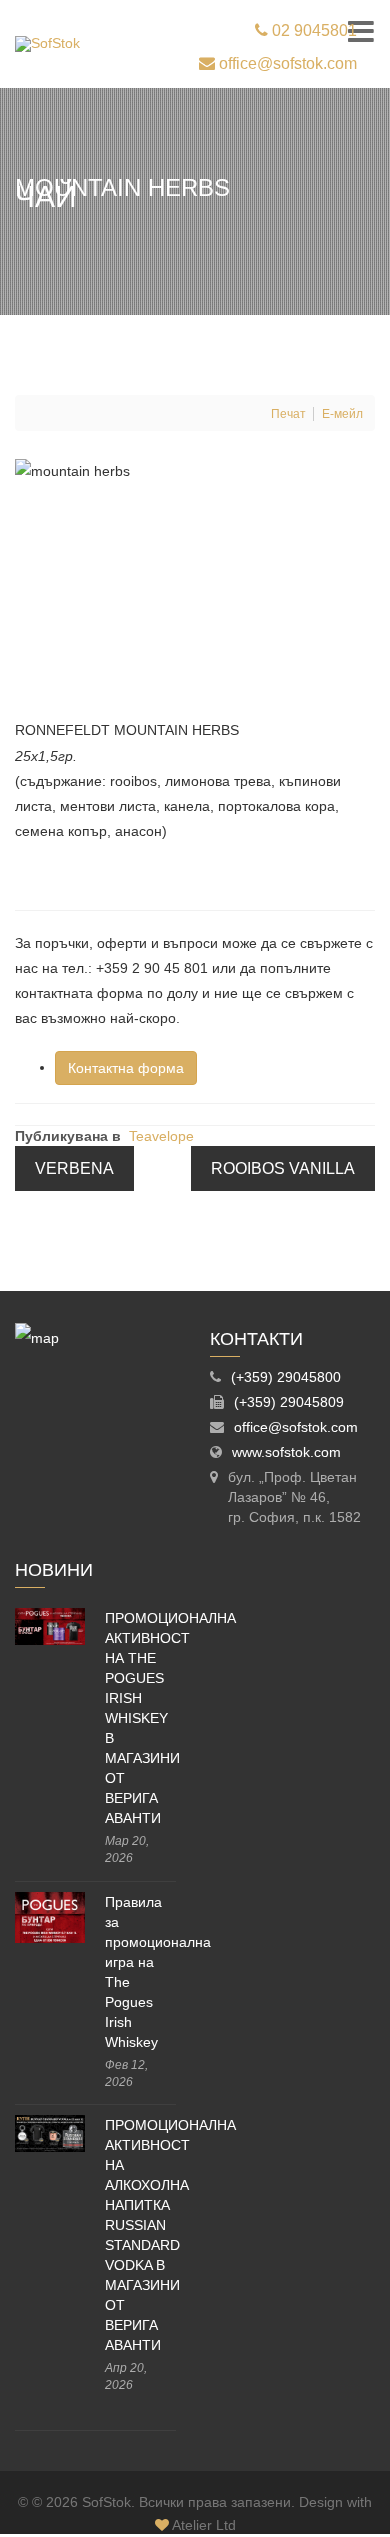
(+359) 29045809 (289, 1402)
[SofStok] (47, 44)
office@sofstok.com (286, 63)
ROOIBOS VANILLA (283, 1168)
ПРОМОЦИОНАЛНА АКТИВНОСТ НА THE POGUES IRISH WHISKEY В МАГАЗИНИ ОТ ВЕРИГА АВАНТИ (140, 1718)
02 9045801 (312, 30)
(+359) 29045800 (286, 1377)
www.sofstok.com (286, 1452)
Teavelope (161, 1136)
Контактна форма (126, 1068)
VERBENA (74, 1168)
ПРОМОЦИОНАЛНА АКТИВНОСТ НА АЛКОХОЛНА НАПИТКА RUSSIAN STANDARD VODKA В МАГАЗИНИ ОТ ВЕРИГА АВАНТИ (140, 2235)
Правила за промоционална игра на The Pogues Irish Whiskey (140, 1972)
